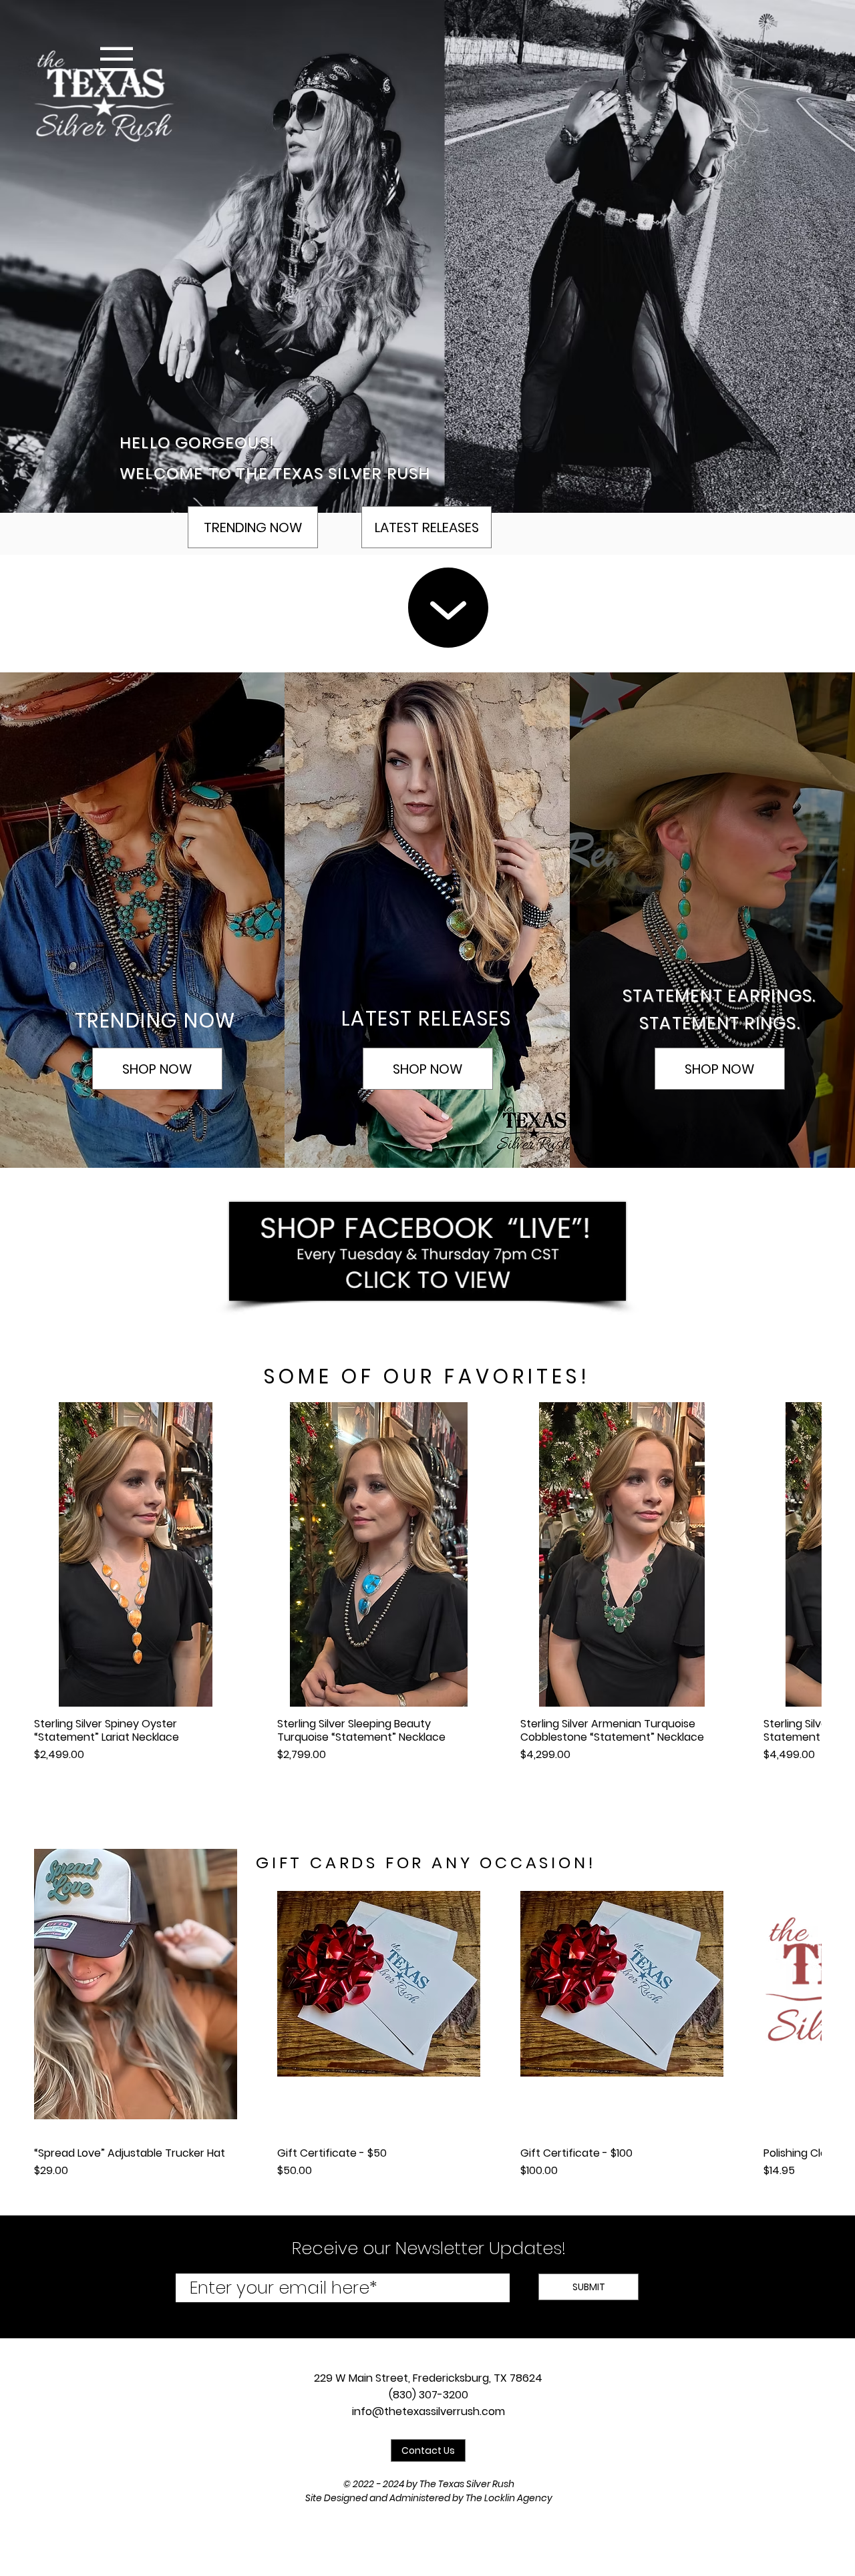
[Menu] (117, 59)
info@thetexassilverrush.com (429, 2411)
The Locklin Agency (509, 2498)
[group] (427, 1589)
